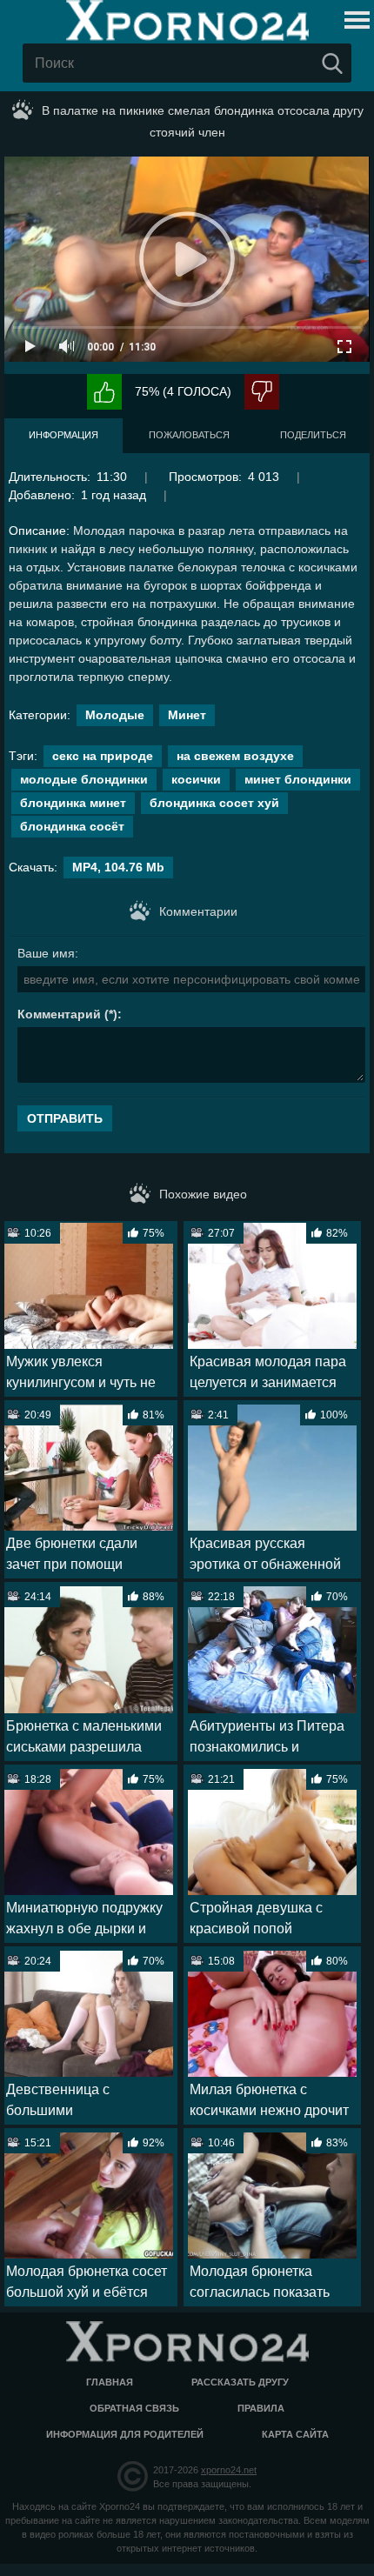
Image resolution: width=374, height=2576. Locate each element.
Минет (187, 715)
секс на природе (103, 756)
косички (196, 779)
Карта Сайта (295, 2434)
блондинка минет (73, 803)
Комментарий (59, 1014)
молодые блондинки (84, 779)
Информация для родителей (125, 2434)
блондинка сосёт (72, 826)
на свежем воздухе (235, 756)
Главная (110, 2382)
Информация (63, 435)
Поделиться (313, 435)
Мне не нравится (262, 392)
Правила (261, 2408)
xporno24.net (229, 2470)
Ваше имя (46, 953)
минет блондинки (298, 779)
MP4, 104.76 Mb (118, 867)
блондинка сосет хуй (214, 803)
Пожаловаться (189, 435)
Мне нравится (104, 392)
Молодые (115, 715)
